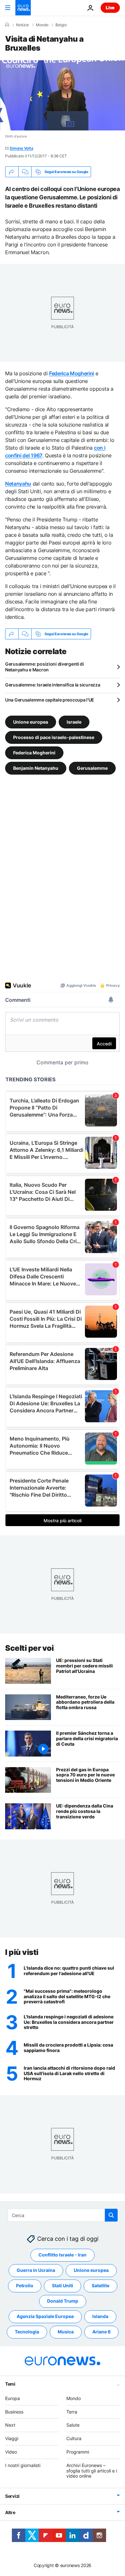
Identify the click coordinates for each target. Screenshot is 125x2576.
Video (11, 2452)
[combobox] (63, 2215)
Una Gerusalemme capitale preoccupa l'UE (50, 700)
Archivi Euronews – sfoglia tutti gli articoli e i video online (92, 2471)
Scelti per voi (29, 1648)
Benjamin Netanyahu (36, 768)
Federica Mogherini (34, 753)
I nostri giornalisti (23, 2465)
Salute (73, 2425)
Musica (66, 2332)
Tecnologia (27, 2332)
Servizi (12, 2496)
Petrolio (25, 2285)
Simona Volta (21, 148)
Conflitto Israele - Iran (63, 2255)
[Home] (7, 25)
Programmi (78, 2452)
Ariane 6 (101, 2332)
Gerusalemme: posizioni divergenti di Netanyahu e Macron (45, 667)
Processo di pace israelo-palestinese (54, 737)
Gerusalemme (92, 768)
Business (14, 2412)
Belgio (61, 25)
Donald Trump (63, 2301)
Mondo (42, 25)
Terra (72, 2412)
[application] (63, 95)
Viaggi (12, 2438)
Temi (10, 2384)
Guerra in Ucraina (36, 2270)
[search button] (111, 2215)
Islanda (100, 2316)
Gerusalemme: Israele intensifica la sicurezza (53, 685)
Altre (10, 2512)
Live (110, 8)
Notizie (22, 25)
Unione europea (31, 722)
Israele (74, 722)
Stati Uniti (63, 2285)
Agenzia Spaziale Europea (45, 2316)
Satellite (100, 2285)
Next (10, 2425)
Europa (13, 2398)
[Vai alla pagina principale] (23, 8)
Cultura (74, 2438)
